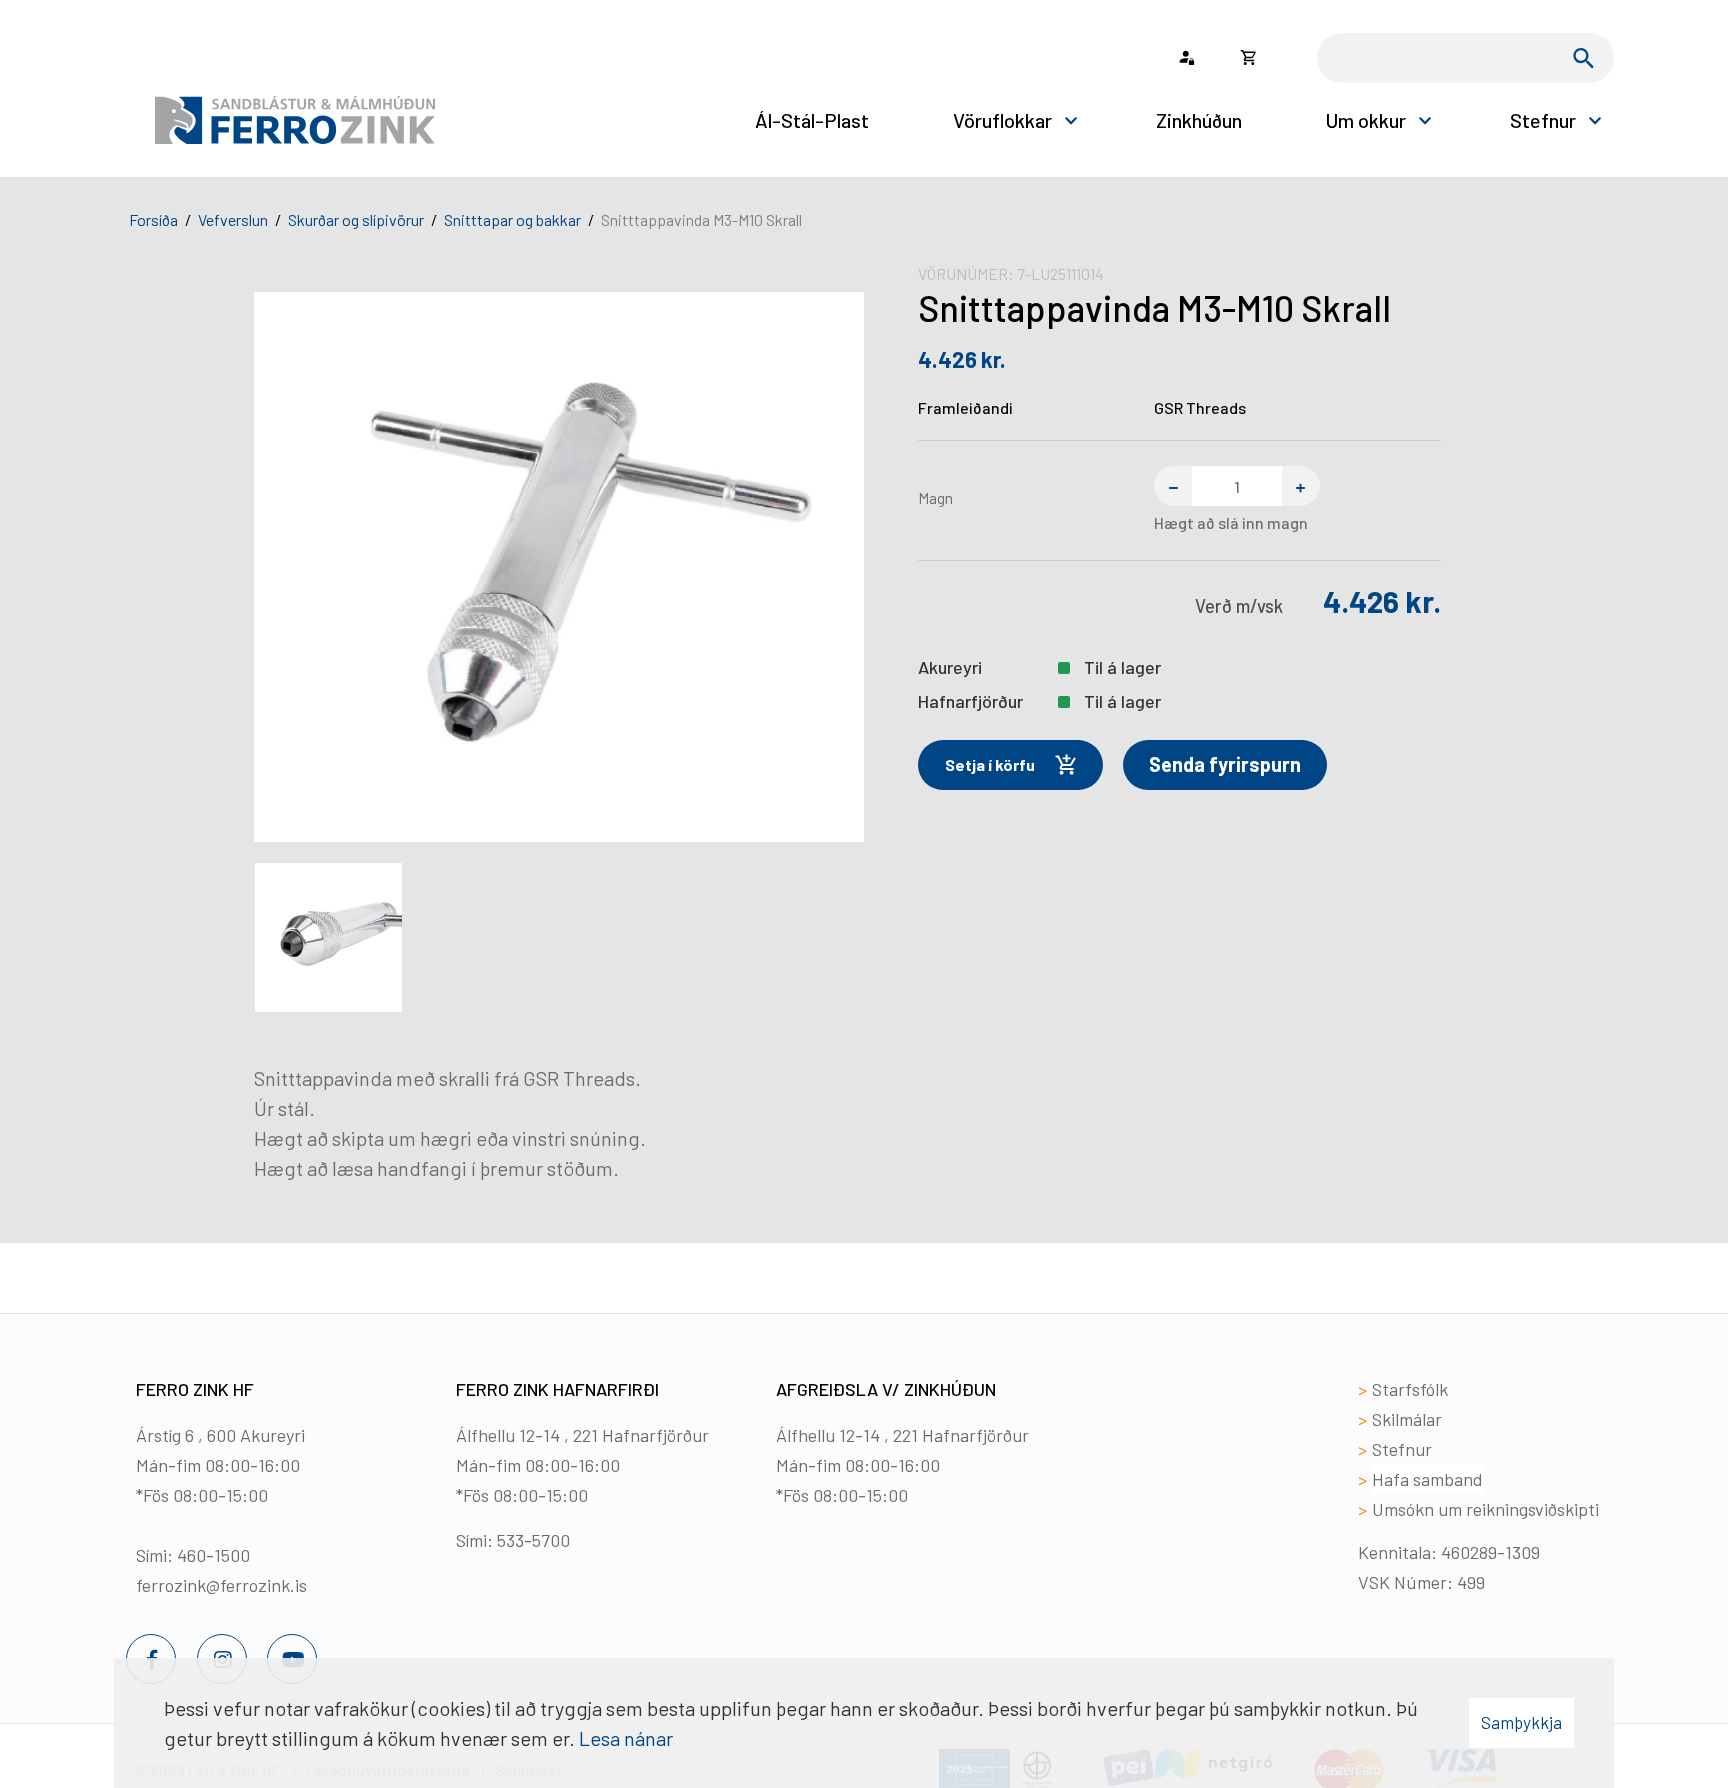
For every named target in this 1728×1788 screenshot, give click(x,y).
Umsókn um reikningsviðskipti (1485, 1509)
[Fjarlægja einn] (1173, 486)
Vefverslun (233, 219)
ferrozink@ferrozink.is (221, 1585)
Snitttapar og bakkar (512, 219)
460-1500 (213, 1555)
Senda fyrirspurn (1225, 764)
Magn (935, 497)
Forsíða (153, 219)
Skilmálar (1407, 1419)
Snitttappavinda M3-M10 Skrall (701, 219)
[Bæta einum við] (1301, 486)
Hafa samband (1427, 1479)
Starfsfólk (1410, 1389)
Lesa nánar (626, 1738)
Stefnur (1402, 1449)
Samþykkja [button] (1521, 1722)
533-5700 (533, 1540)
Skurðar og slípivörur (356, 219)
